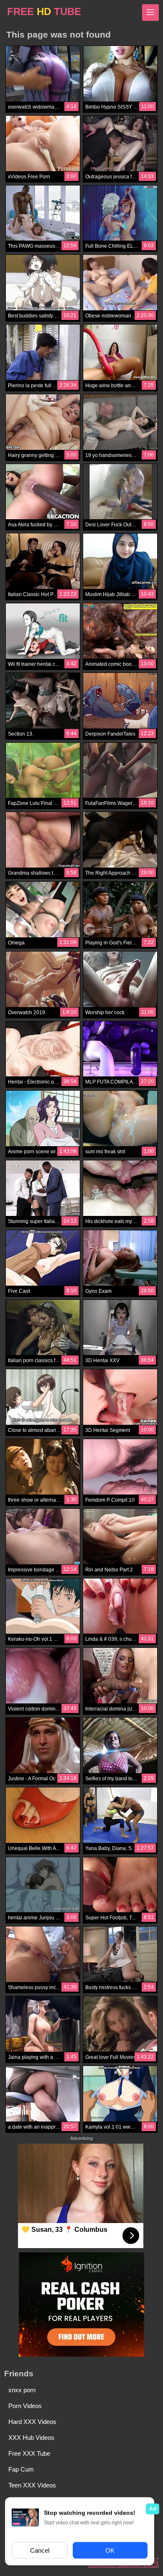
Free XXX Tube (29, 2453)
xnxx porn (22, 2390)
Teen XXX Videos (32, 2485)
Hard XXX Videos (32, 2422)
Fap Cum (21, 2469)
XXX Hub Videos (31, 2438)
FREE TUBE (44, 11)
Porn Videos (25, 2406)
